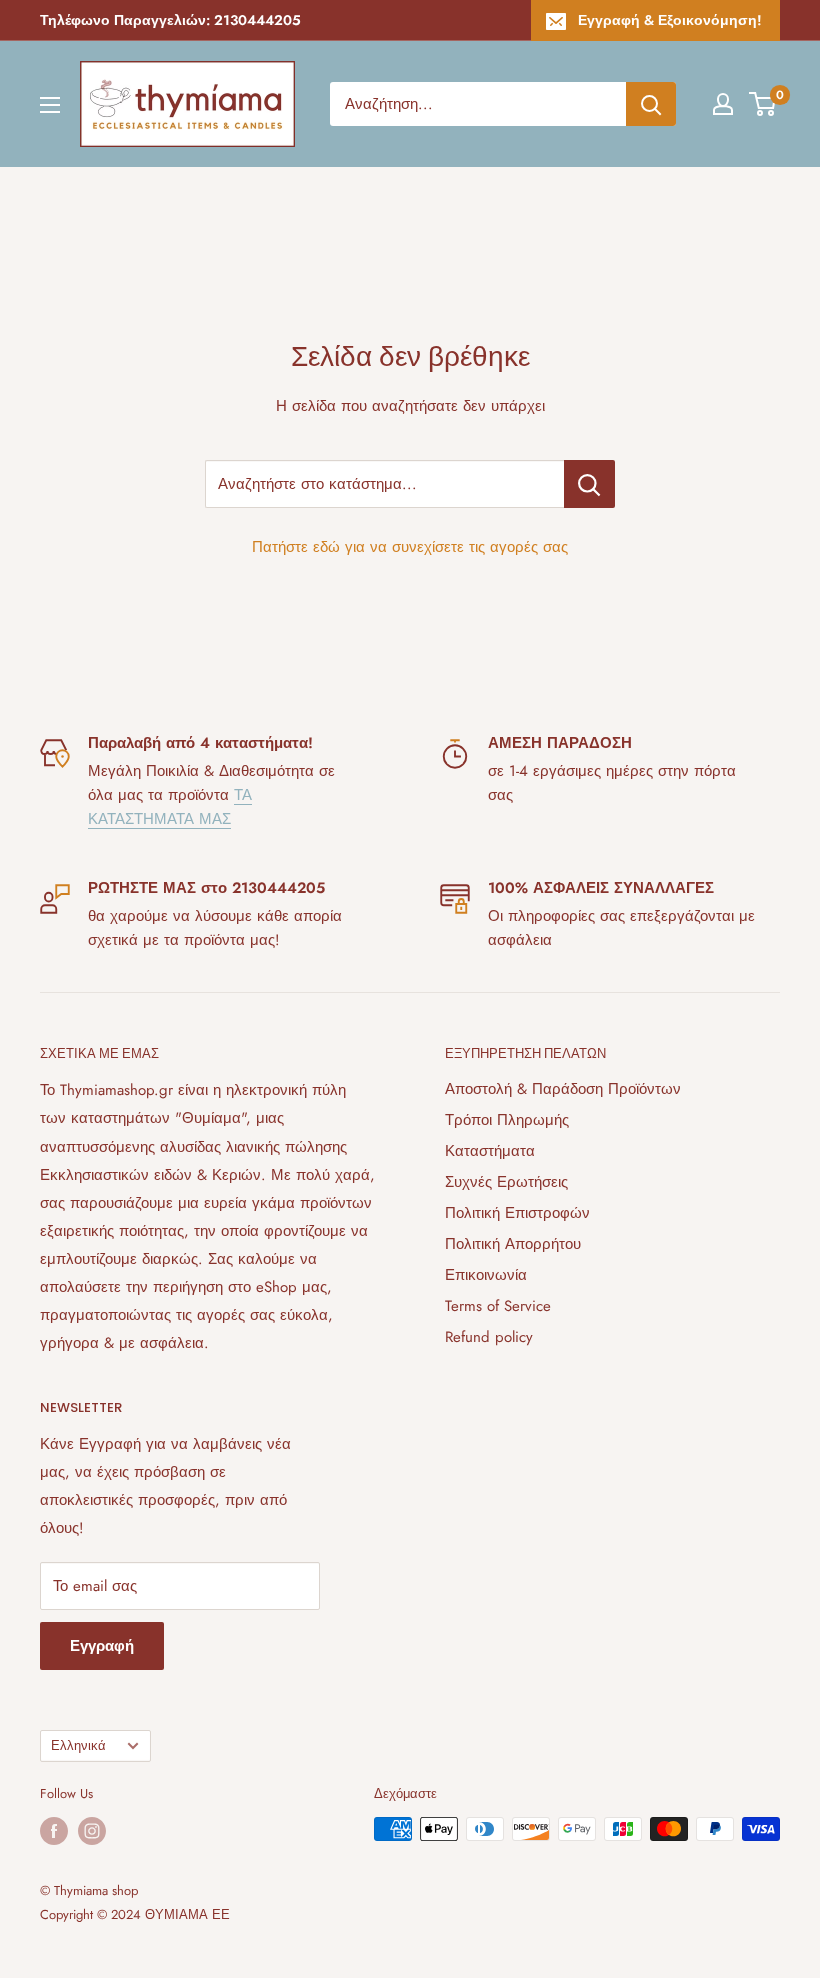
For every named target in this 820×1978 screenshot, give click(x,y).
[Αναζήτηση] (651, 104)
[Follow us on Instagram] (92, 1831)
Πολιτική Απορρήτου (513, 1244)
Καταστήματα (490, 1151)
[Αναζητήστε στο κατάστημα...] (589, 484)
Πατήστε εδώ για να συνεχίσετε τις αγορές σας (410, 547)
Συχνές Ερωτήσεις (506, 1182)
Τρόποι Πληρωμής (507, 1120)
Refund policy (489, 1337)
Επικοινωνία (486, 1275)
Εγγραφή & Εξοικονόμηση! (670, 20)
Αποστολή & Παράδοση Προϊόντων (563, 1089)
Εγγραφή (102, 1646)
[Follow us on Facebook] (54, 1831)
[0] (763, 104)
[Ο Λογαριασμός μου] (723, 104)
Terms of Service (498, 1306)
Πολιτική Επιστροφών (517, 1213)
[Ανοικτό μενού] (50, 105)
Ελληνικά (78, 1745)
